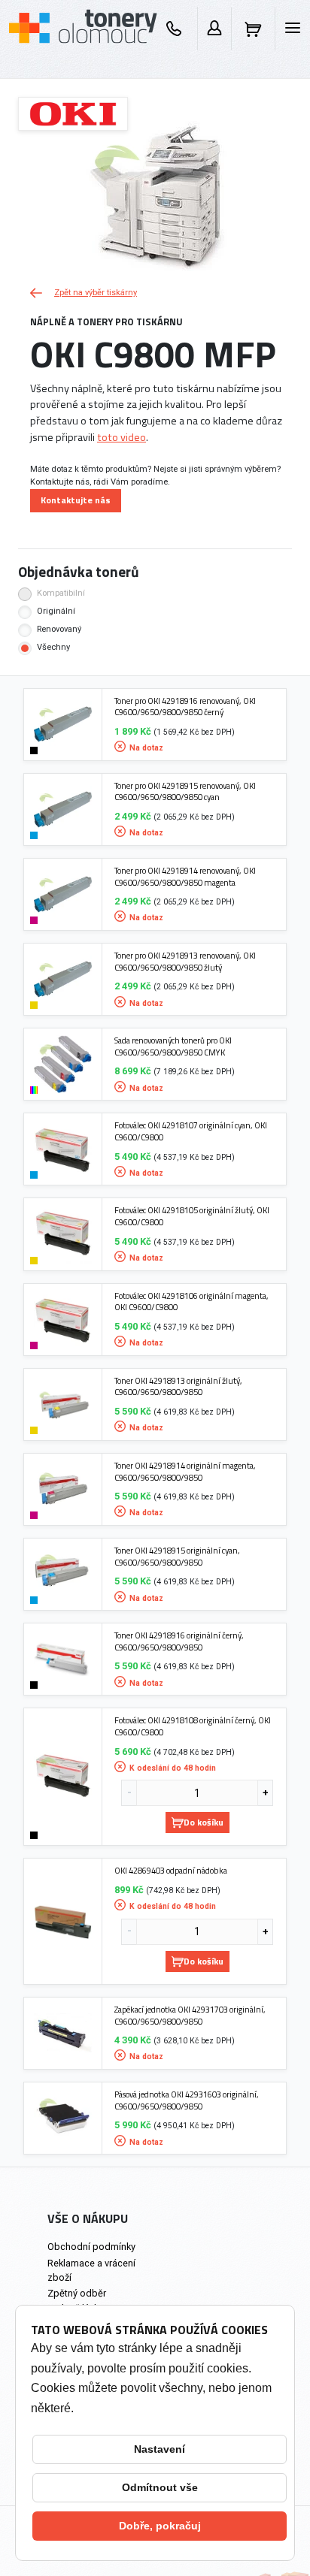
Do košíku (204, 1822)
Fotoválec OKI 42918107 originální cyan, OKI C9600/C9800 (191, 1131)
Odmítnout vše (160, 2487)
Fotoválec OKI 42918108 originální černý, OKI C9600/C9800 (193, 1726)
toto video (122, 437)
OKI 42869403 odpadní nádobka (171, 1871)
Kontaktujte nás (76, 500)
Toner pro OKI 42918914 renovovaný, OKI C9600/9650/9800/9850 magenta (185, 876)
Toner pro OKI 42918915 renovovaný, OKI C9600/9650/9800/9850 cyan (185, 791)
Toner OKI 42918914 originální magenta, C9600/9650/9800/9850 (185, 1471)
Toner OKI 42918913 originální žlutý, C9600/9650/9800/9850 (178, 1386)
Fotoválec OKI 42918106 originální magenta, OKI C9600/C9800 (191, 1302)
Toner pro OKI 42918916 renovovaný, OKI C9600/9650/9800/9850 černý (185, 707)
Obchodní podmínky (91, 2247)
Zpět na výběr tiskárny (96, 293)
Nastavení (160, 2449)
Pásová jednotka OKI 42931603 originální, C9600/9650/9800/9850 (187, 2100)
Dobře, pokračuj (160, 2526)
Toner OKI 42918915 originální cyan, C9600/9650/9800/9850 (177, 1556)
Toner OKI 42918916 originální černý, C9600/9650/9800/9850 (179, 1641)
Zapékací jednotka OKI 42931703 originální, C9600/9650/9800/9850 (190, 2015)
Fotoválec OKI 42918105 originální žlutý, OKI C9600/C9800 (192, 1216)
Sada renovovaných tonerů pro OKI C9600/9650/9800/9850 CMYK (173, 1046)
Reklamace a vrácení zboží (91, 2270)
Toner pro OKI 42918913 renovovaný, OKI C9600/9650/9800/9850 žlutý (185, 961)
